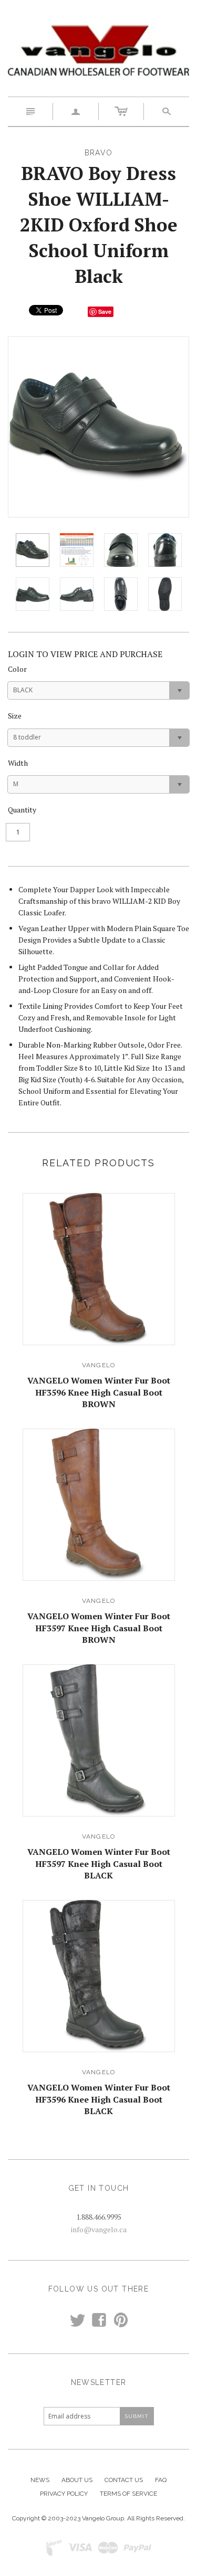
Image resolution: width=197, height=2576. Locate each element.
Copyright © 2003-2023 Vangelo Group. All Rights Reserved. (98, 2518)
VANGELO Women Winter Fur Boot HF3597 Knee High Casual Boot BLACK (99, 1864)
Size (15, 716)
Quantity (22, 810)
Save (105, 312)
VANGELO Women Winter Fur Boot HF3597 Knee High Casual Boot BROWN (99, 1628)
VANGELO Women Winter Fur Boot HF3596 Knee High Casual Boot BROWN (99, 1392)
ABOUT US (77, 2480)
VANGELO (98, 1365)
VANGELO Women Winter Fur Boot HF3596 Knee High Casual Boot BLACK (99, 2099)
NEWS (40, 2480)
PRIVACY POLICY (64, 2494)
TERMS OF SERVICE (128, 2494)
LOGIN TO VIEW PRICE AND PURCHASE (85, 654)
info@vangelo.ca (99, 2229)
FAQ (161, 2480)
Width (18, 763)
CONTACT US (124, 2480)
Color (17, 669)
